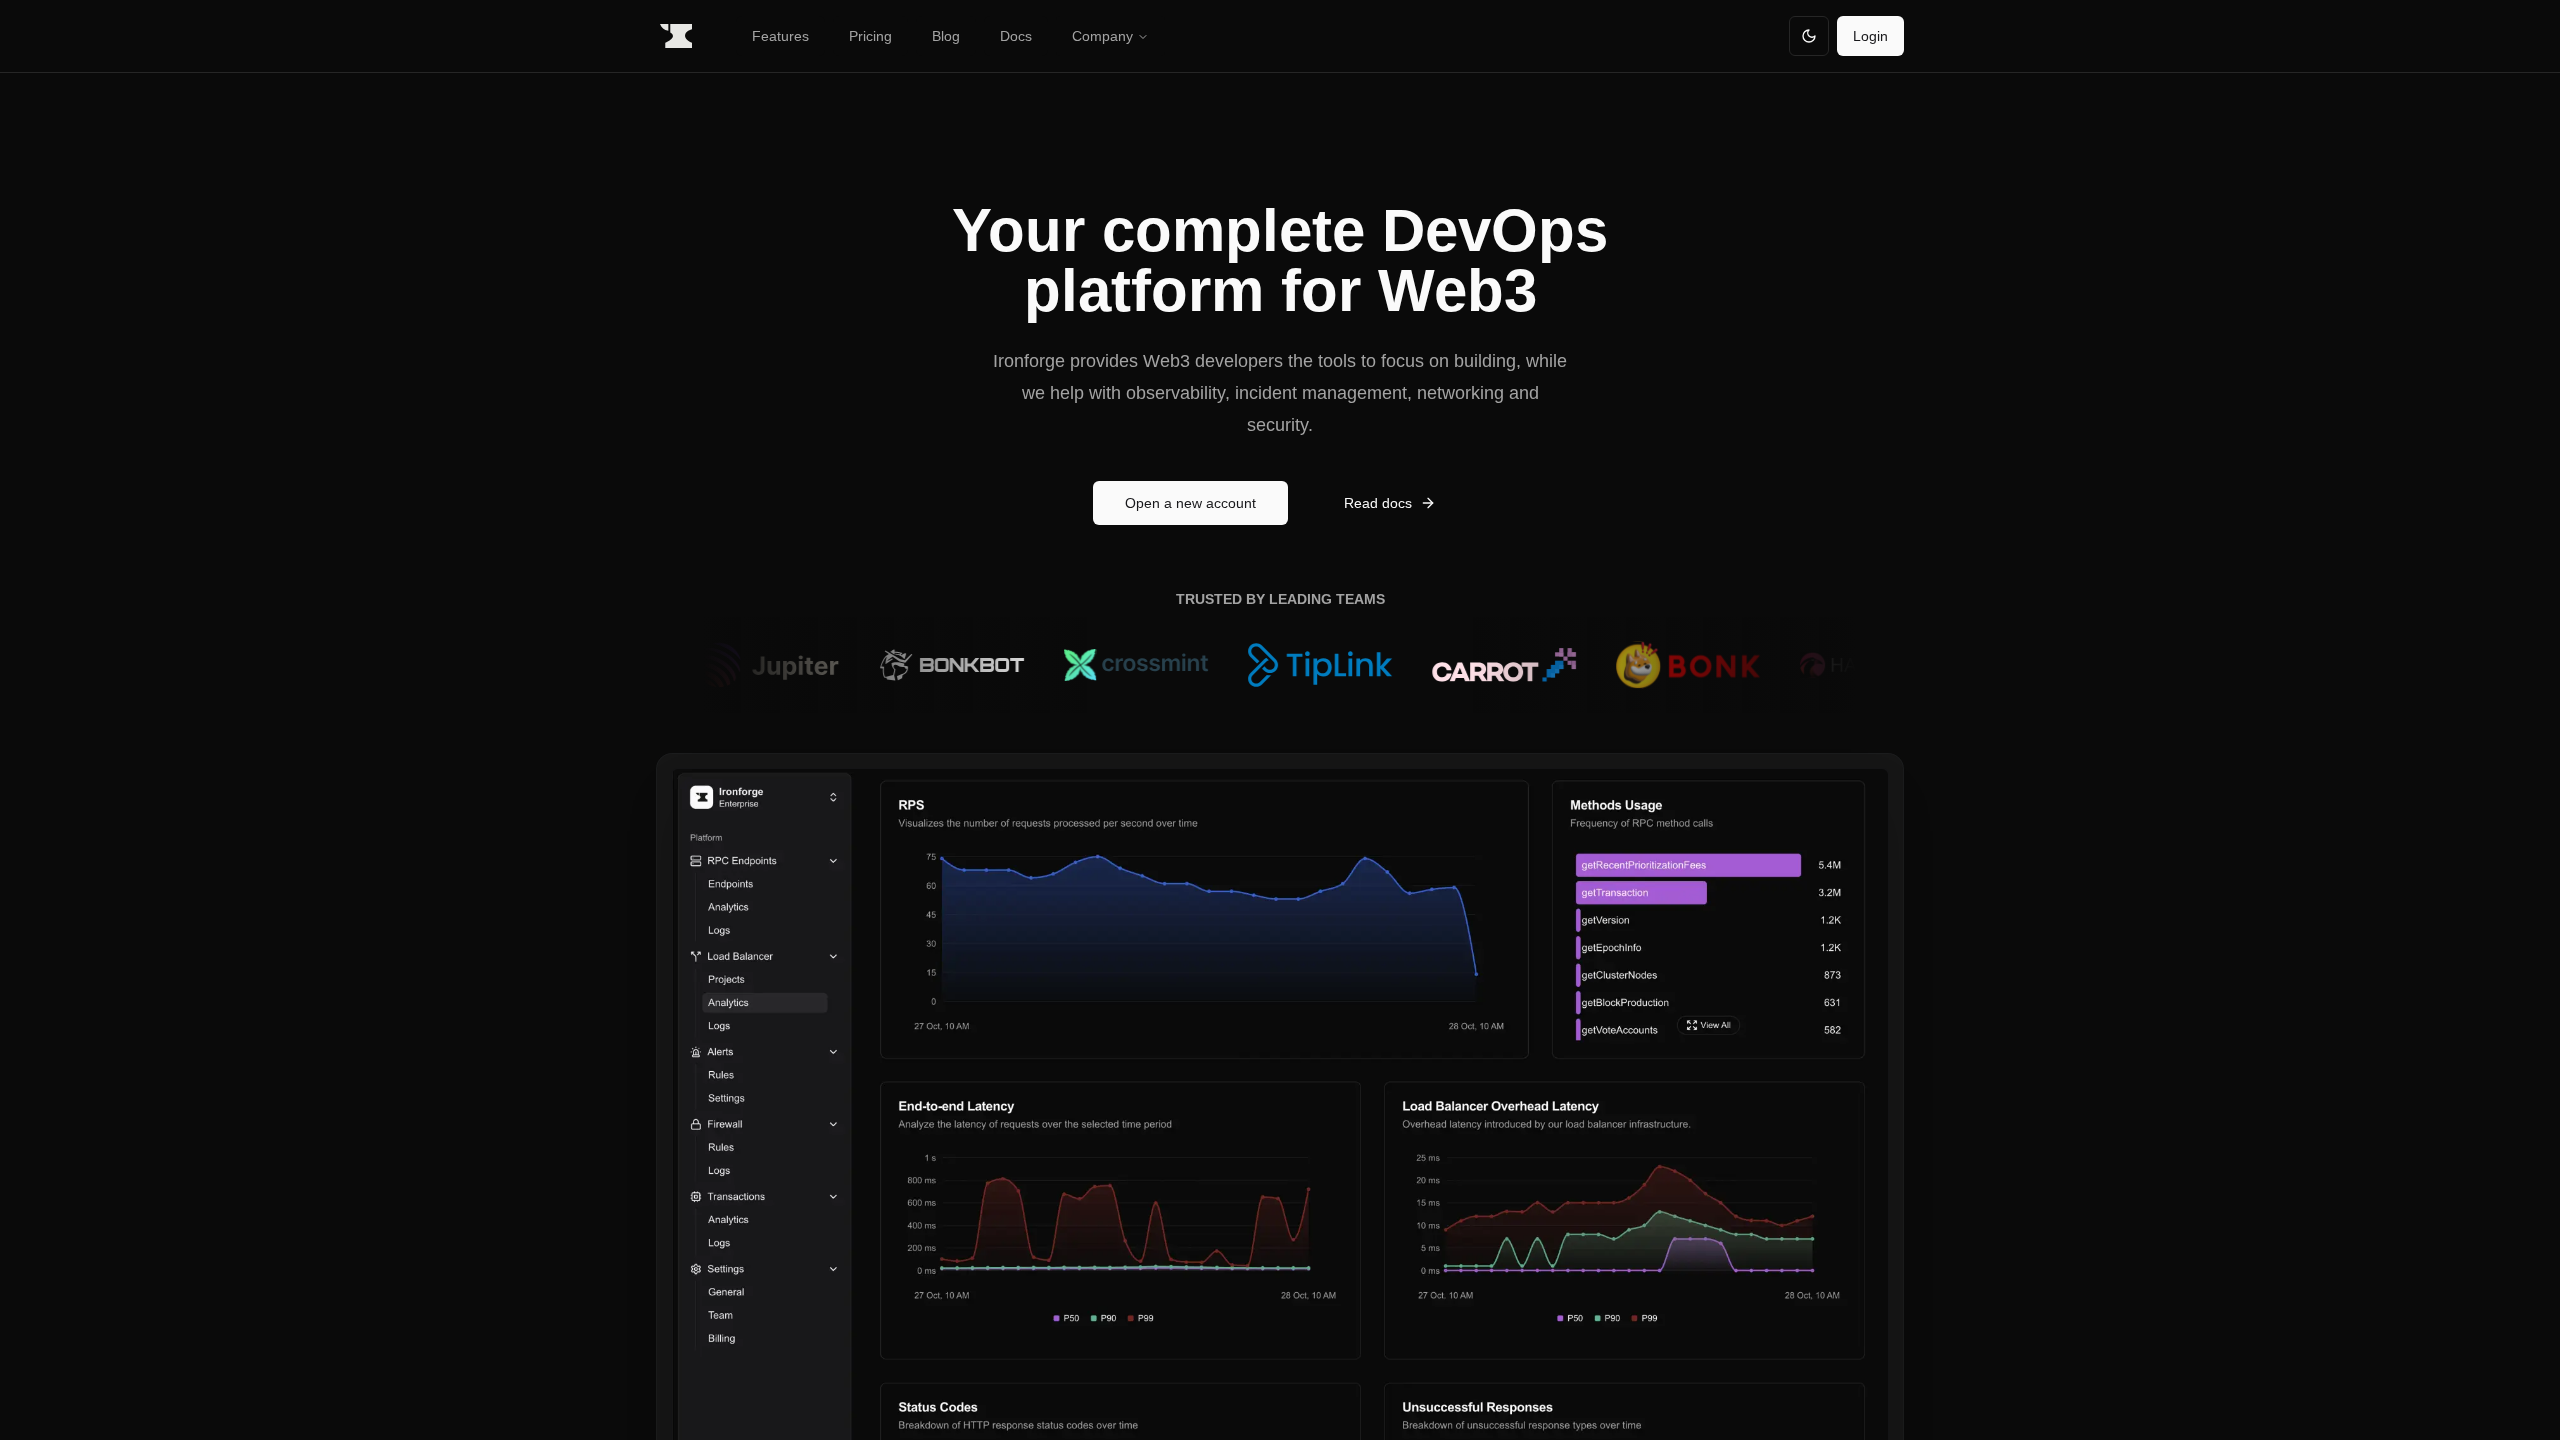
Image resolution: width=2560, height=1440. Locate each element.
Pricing (870, 36)
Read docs (1378, 503)
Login (1870, 36)
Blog (946, 36)
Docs (1016, 36)
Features (780, 36)
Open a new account (1190, 503)
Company (1102, 36)
